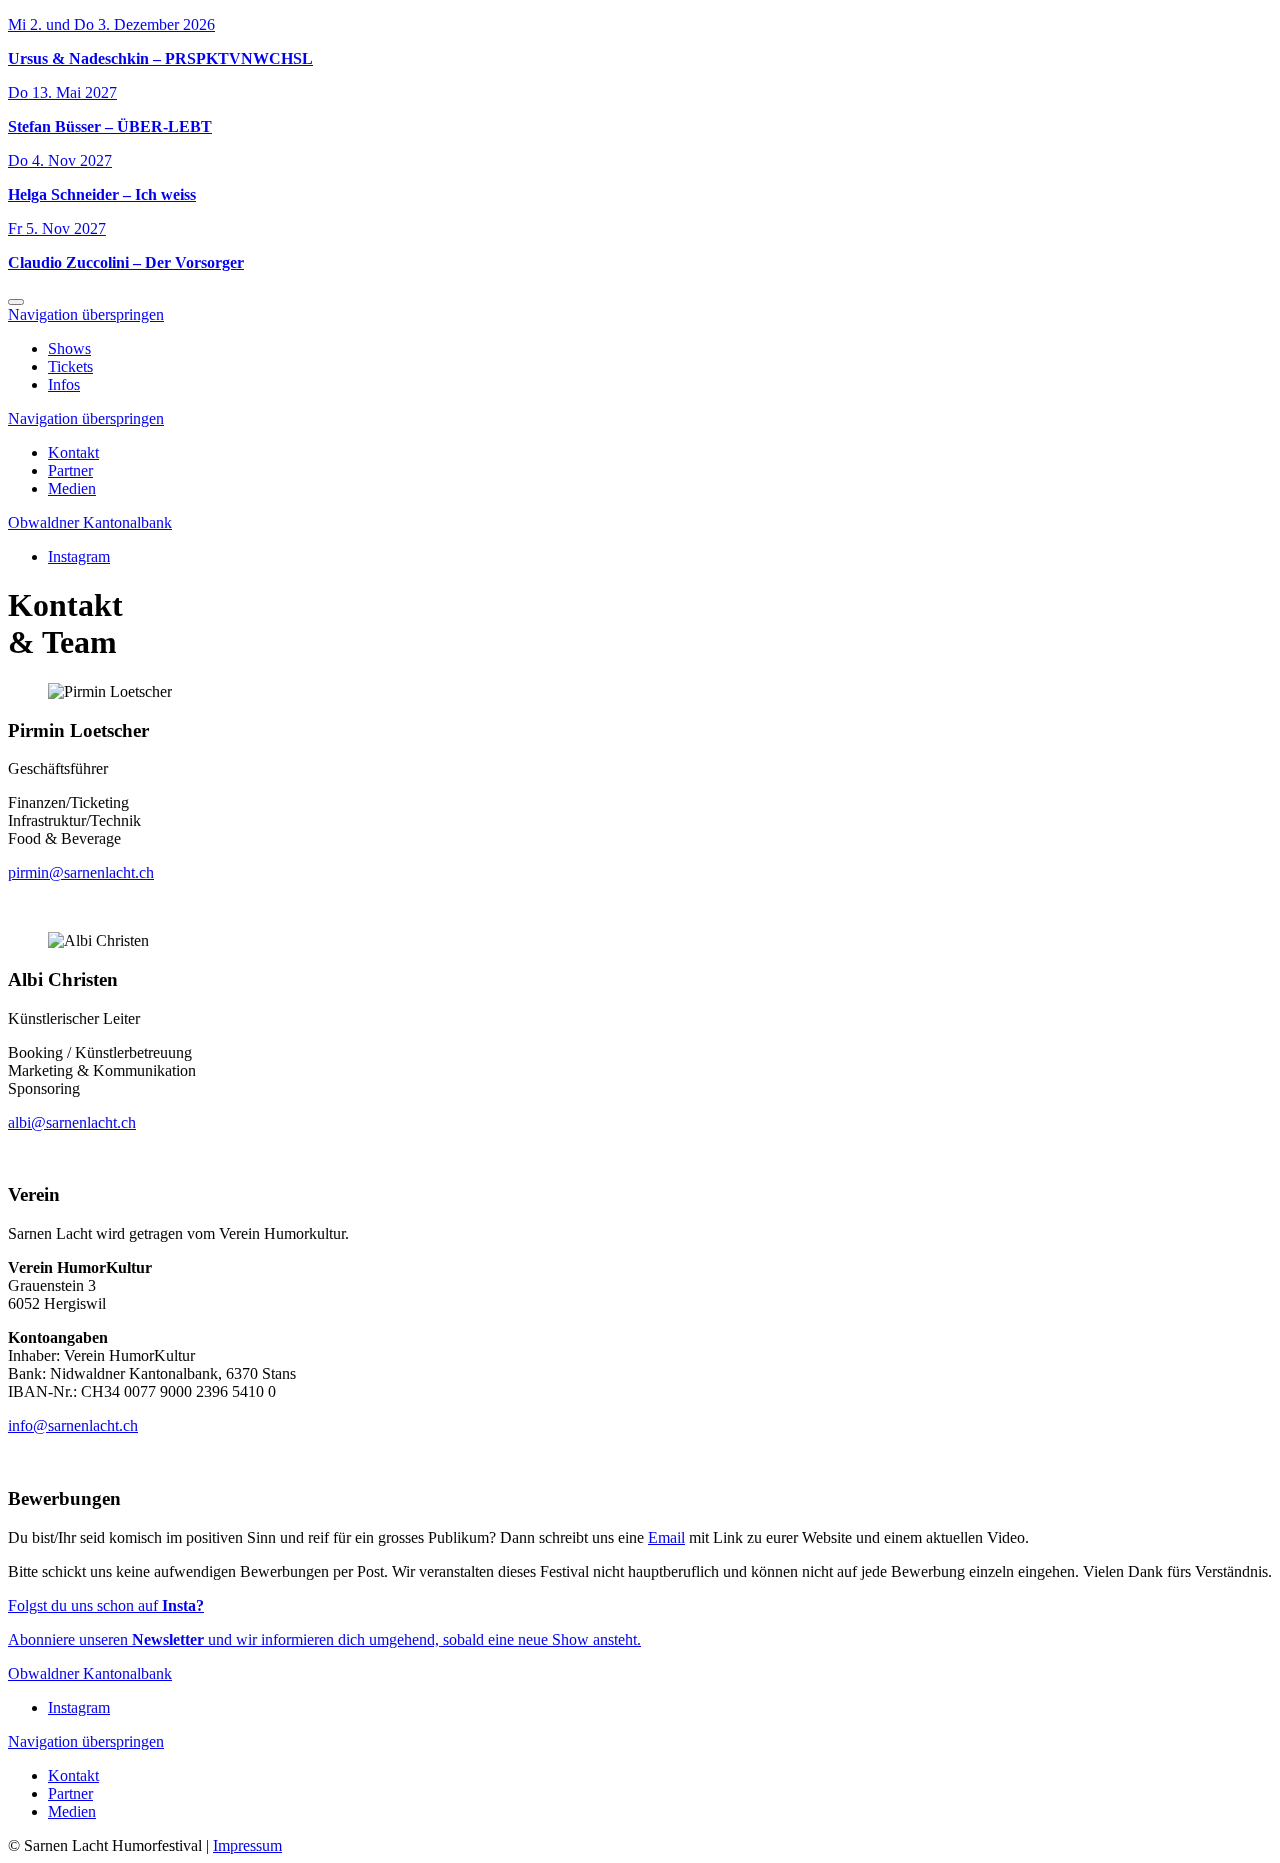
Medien (72, 488)
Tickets (70, 366)
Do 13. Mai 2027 (62, 92)
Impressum (247, 1845)
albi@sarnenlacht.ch (72, 1122)
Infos (64, 384)
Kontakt (73, 452)
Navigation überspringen (86, 314)
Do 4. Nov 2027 (60, 160)
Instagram (79, 556)
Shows (69, 348)
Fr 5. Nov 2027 (57, 228)
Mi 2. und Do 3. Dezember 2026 (111, 24)
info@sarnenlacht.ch (73, 1425)
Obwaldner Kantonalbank (90, 522)
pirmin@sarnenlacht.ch (81, 872)
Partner (70, 470)
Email (666, 1537)
